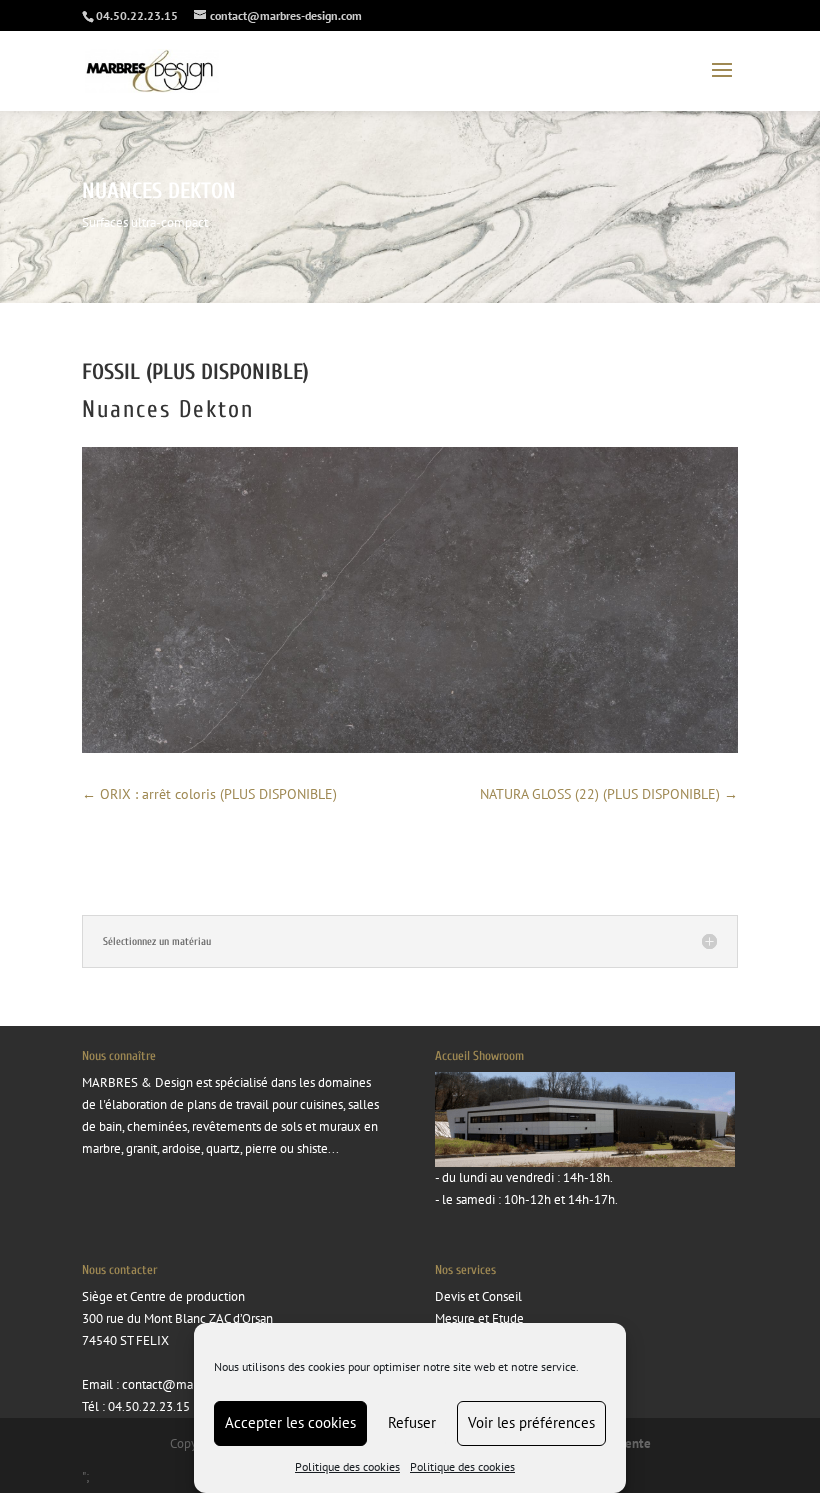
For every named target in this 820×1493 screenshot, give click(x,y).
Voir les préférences (531, 1422)
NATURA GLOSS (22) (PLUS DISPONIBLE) (609, 794)
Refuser (412, 1422)
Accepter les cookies (290, 1422)
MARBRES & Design (137, 1082)
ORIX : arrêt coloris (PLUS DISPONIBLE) (209, 794)
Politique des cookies (347, 1466)
